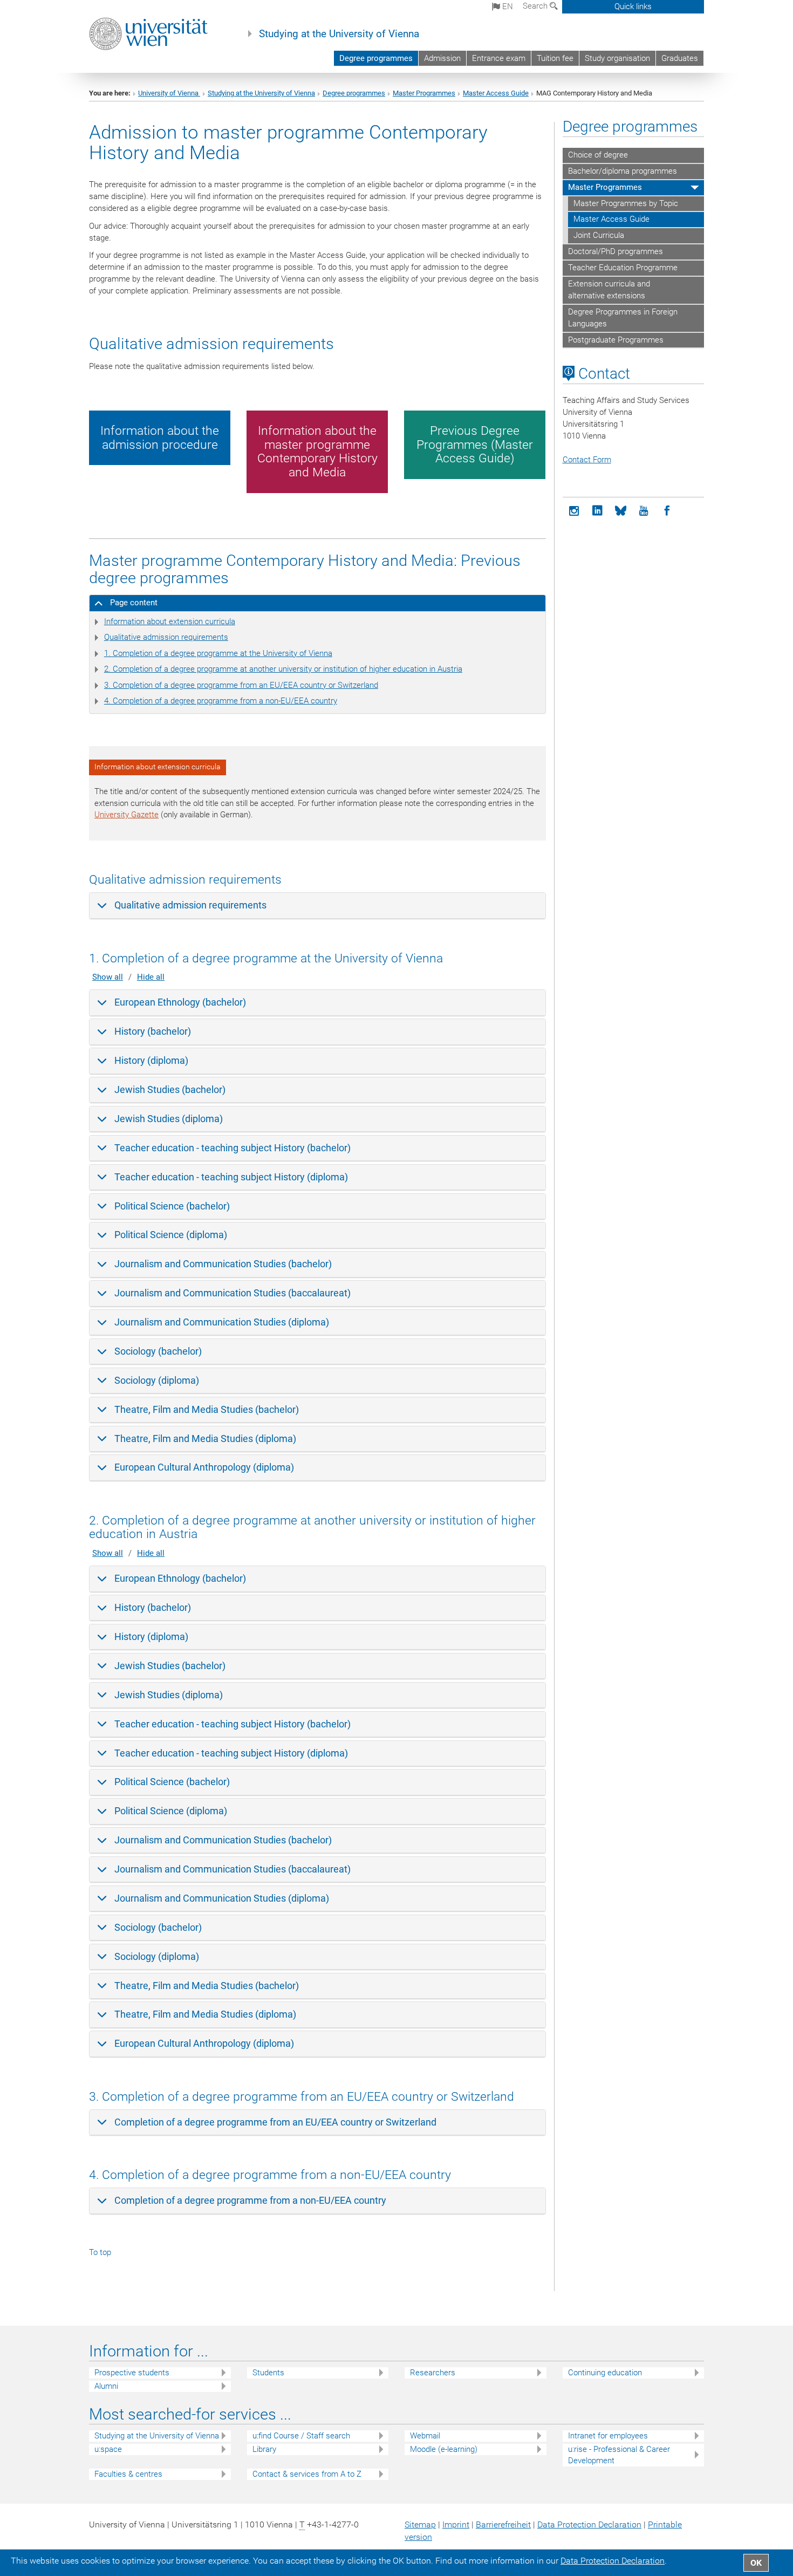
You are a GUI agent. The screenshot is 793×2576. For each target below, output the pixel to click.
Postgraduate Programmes (616, 340)
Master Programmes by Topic (626, 203)
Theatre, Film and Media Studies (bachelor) (207, 1409)
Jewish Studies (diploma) (169, 1119)
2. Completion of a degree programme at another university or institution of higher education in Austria (283, 669)
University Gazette (127, 815)
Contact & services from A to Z (307, 2474)
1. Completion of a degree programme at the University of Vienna (218, 653)
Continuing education (605, 2373)
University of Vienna (169, 93)
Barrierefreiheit (503, 2524)
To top (100, 2252)
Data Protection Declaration (589, 2524)
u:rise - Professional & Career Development (619, 2455)
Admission (442, 58)
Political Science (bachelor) (172, 1206)
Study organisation (617, 58)
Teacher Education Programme (623, 268)
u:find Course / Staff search (301, 2436)
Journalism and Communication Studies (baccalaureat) (233, 1293)
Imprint (456, 2524)
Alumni (106, 2386)
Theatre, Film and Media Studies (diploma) (205, 1439)
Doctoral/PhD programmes (616, 251)
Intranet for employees (608, 2436)
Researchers (433, 2373)
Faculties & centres (128, 2474)
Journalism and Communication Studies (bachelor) (223, 1264)
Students (268, 2373)
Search (536, 6)
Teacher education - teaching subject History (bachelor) (233, 1148)
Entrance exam (499, 58)
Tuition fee (555, 58)
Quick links (633, 6)
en (507, 6)
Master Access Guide (496, 93)
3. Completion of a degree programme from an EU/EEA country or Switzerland (241, 685)
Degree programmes (376, 58)
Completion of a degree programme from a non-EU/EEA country (250, 2200)
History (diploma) (151, 1060)
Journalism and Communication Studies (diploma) (222, 1322)
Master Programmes (424, 93)
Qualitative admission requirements (166, 637)
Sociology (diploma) (157, 1380)
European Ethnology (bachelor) (180, 1002)
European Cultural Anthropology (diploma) (204, 1467)
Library (264, 2449)
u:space (108, 2449)
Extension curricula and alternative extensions (609, 290)
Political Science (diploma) (171, 1235)
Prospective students (132, 2373)
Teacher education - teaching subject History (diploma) (231, 1177)
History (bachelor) (153, 1031)
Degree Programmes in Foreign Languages (623, 318)
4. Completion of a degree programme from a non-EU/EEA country (221, 701)
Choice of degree (598, 155)
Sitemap (420, 2524)
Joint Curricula (599, 235)
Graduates (680, 58)
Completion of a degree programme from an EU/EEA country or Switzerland (275, 2122)
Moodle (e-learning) (444, 2449)
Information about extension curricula (170, 621)
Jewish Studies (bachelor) (170, 1089)
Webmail (425, 2436)
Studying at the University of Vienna (339, 34)
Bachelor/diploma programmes (623, 171)
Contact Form (587, 460)
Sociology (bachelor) (158, 1351)
